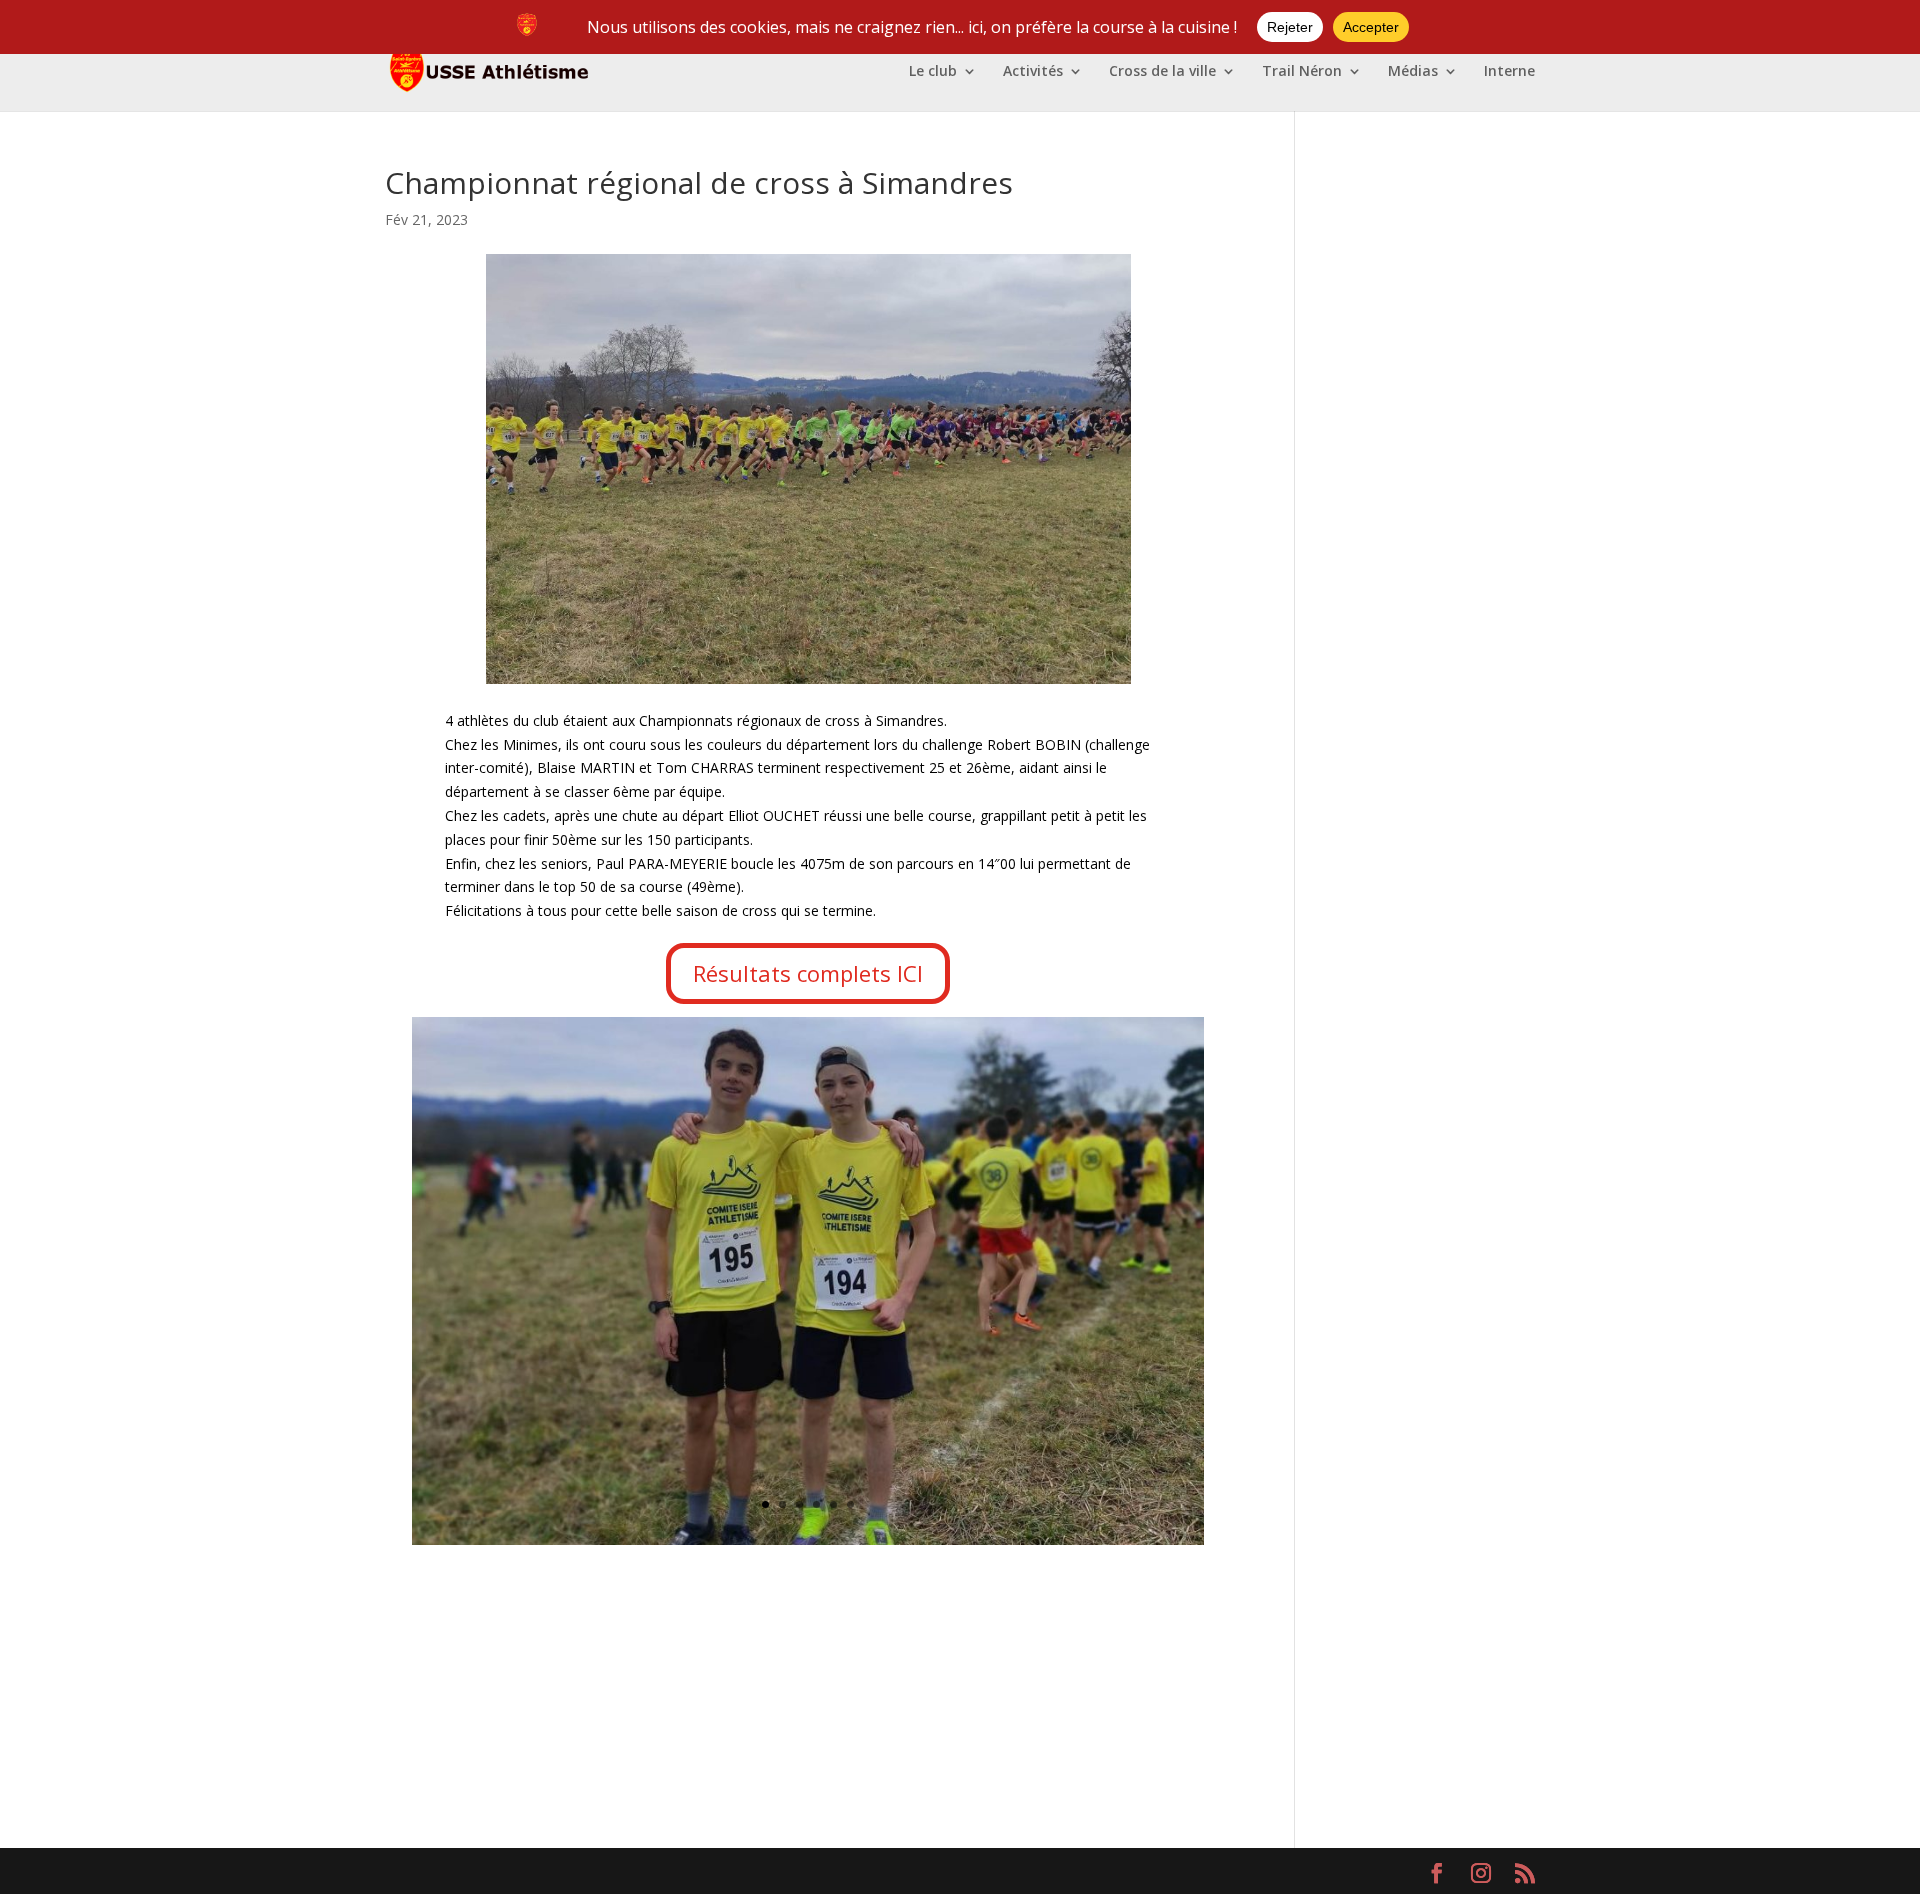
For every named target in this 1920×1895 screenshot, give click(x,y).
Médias (1413, 72)
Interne (1509, 72)
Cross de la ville (1162, 72)
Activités (1033, 72)
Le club (933, 72)
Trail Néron (1302, 72)
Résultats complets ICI (808, 973)
